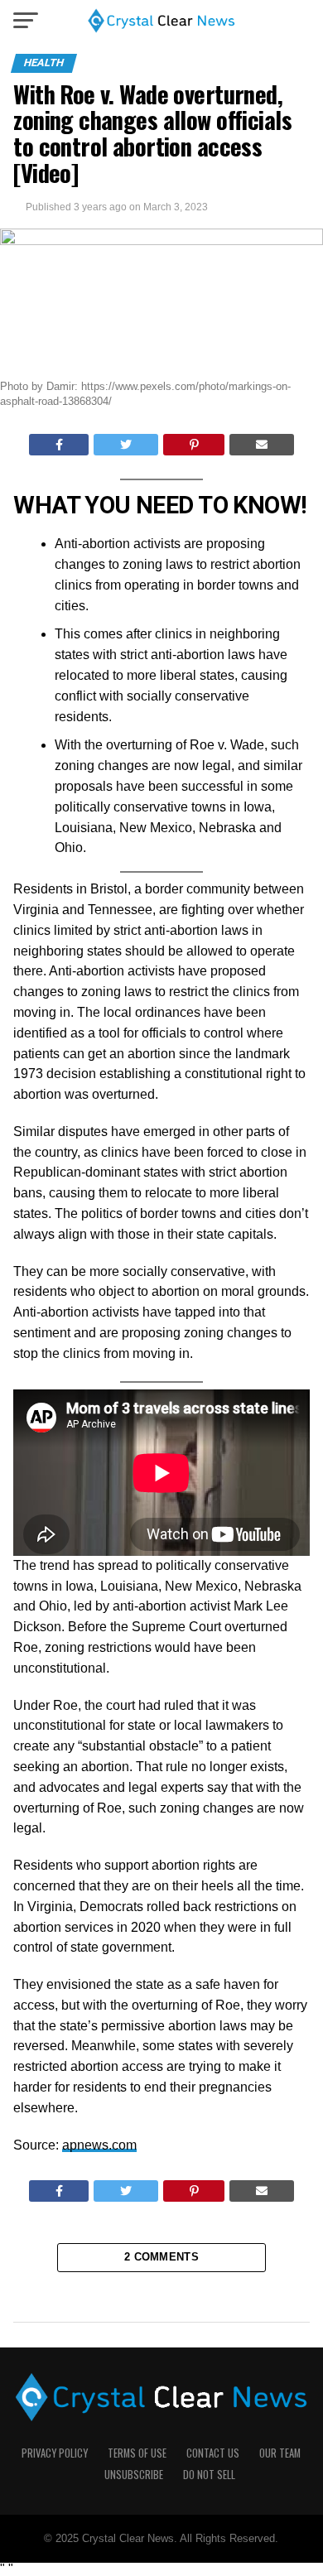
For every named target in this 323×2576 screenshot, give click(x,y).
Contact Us (213, 2453)
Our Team (280, 2453)
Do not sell (209, 2475)
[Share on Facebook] (59, 445)
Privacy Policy (55, 2453)
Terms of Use (137, 2453)
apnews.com (99, 2145)
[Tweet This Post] (126, 445)
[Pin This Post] (194, 445)
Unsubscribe (134, 2475)
